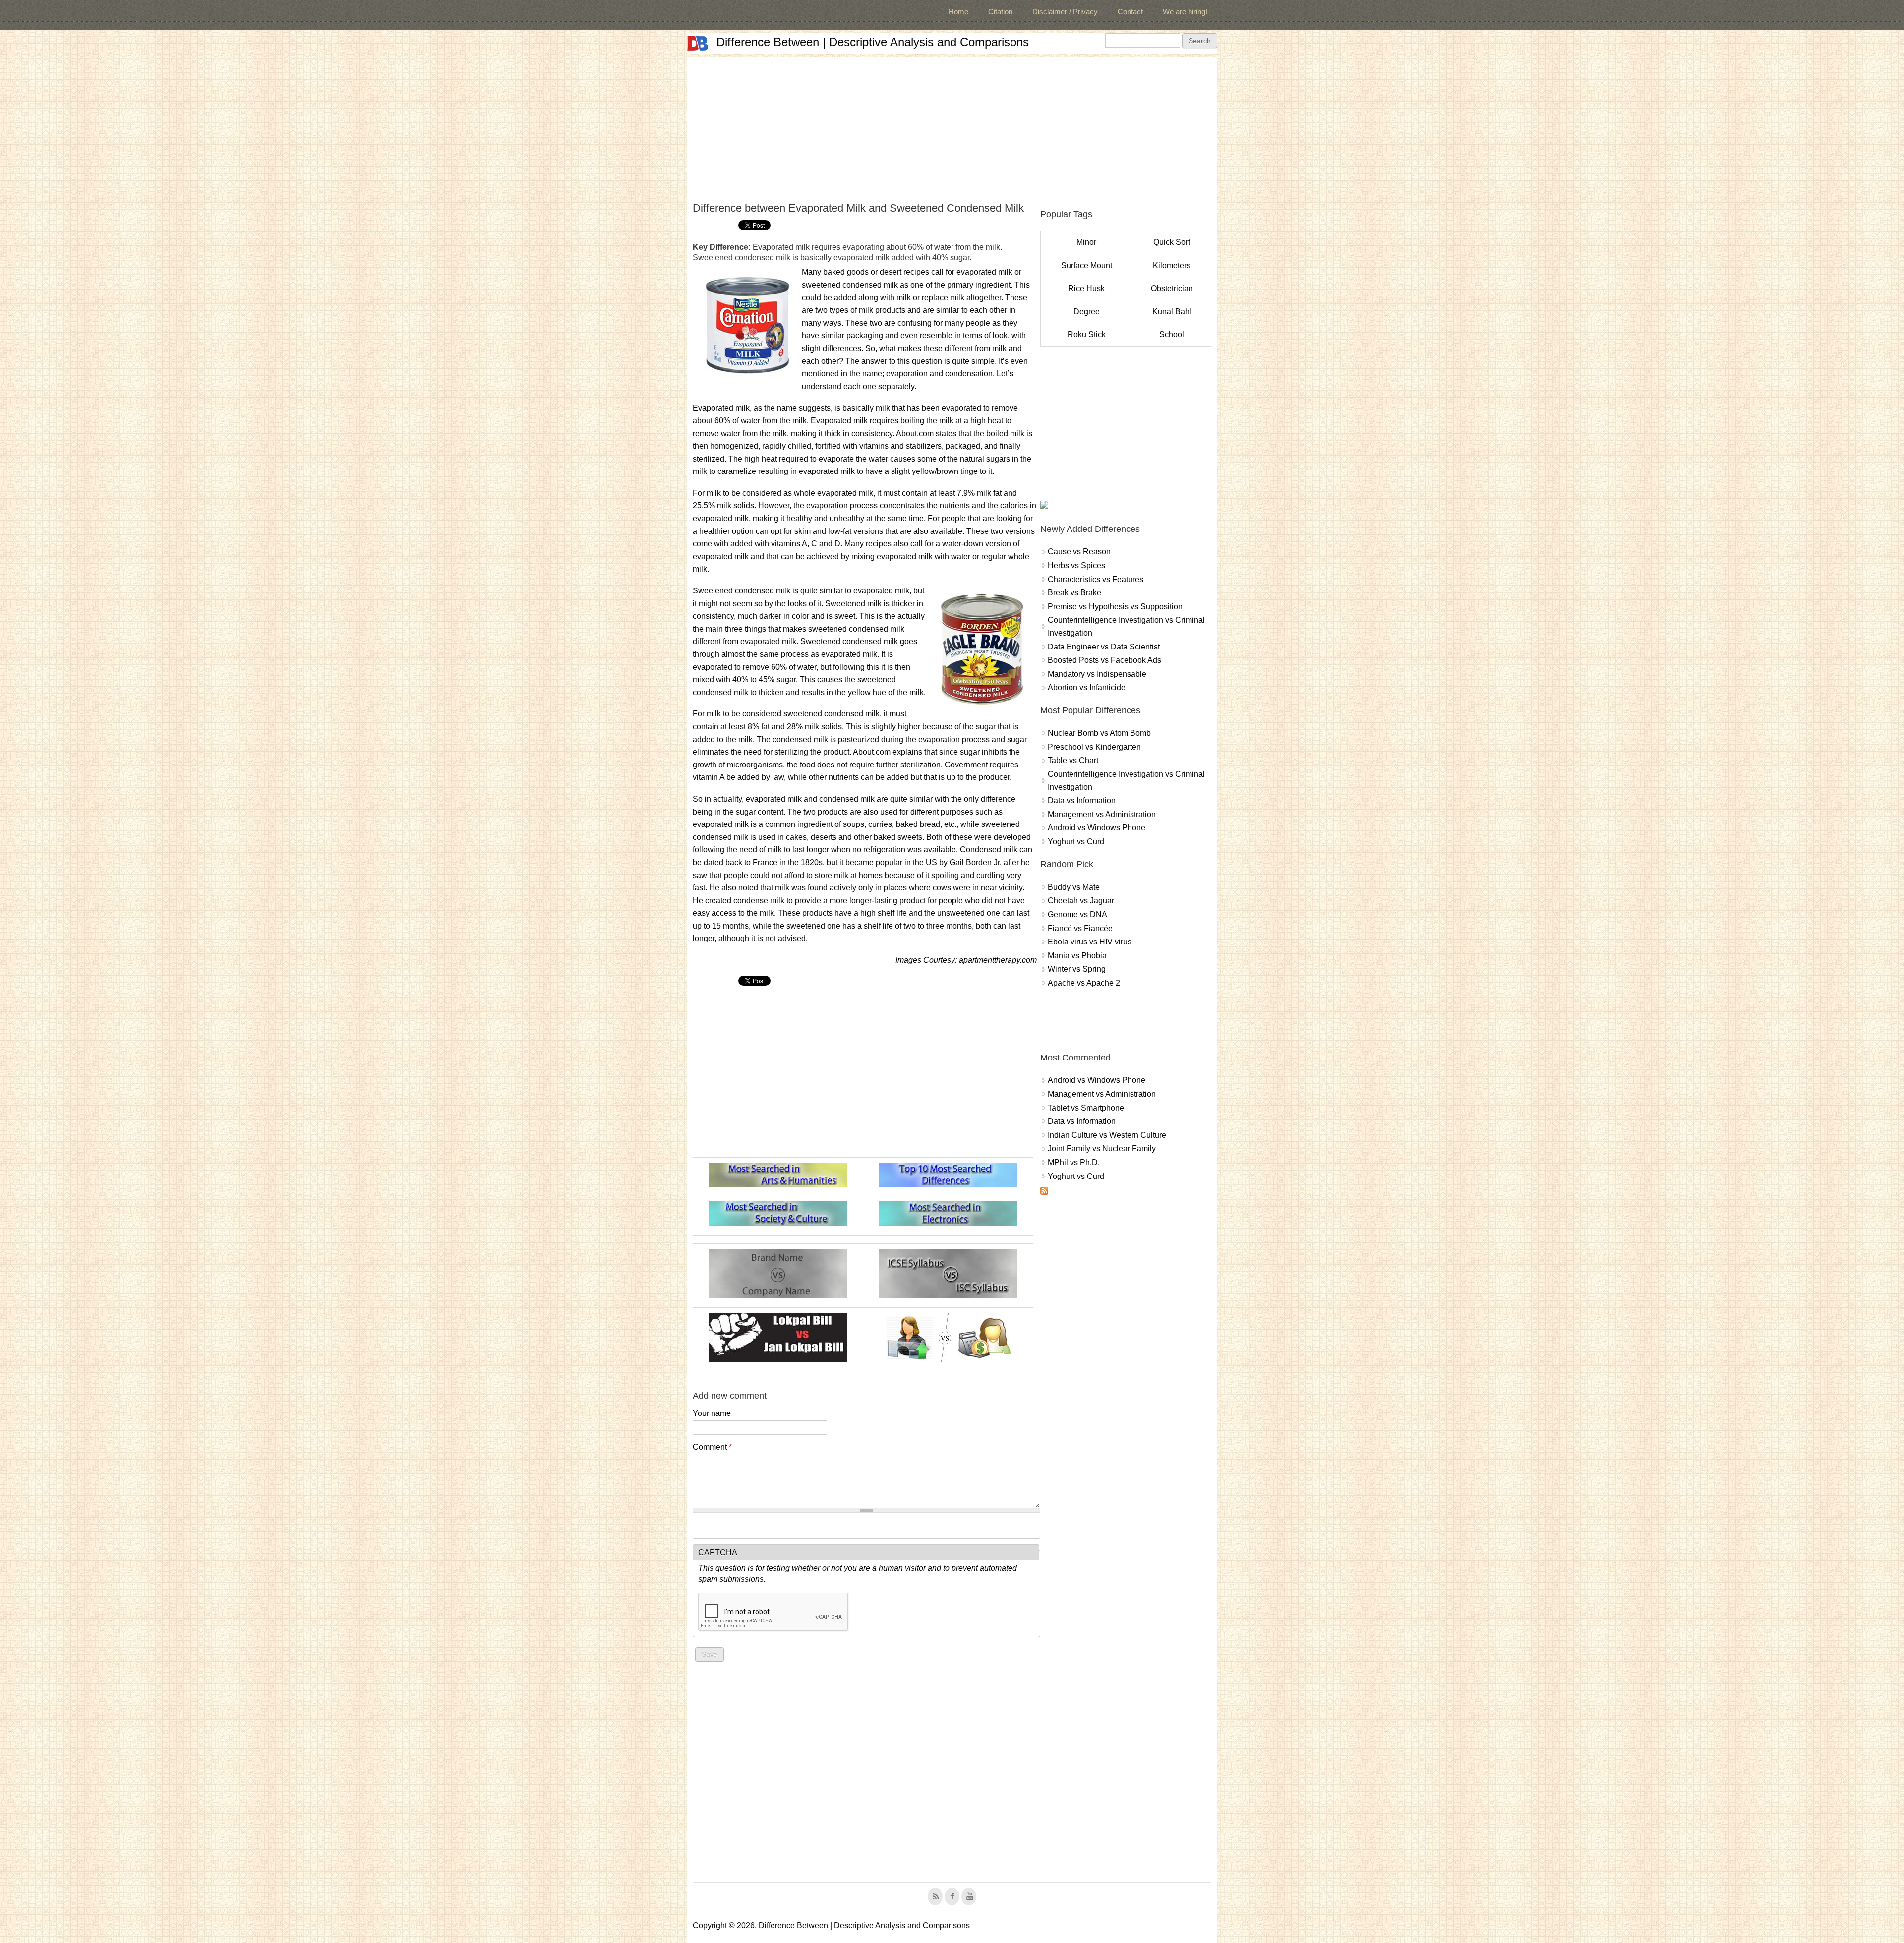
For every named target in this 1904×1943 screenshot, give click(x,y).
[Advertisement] (952, 126)
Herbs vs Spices (1076, 565)
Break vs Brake (1074, 593)
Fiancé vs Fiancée (1080, 928)
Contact (1130, 12)
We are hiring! (1185, 12)
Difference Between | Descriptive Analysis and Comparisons (873, 42)
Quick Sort (1172, 242)
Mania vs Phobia (1077, 956)
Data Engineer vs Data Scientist (1104, 647)
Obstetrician (1172, 288)
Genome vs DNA (1077, 914)
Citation (1000, 12)
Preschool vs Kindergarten (1094, 747)
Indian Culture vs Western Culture (1107, 1135)
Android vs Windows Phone (1097, 828)
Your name (712, 1413)
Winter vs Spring (1077, 969)
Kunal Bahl (1172, 312)
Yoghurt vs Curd (1076, 842)
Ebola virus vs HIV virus (1090, 942)
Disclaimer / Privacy (1065, 12)
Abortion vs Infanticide (1087, 687)
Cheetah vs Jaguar (1081, 901)
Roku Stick (1087, 334)
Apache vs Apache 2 (1084, 983)
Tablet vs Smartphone (1086, 1108)
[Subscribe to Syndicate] (1044, 1192)
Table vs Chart (1073, 760)
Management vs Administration (1102, 814)
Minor (1086, 242)
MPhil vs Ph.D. (1074, 1162)
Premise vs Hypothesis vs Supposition (1115, 607)
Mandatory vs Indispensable (1097, 674)
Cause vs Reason (1079, 552)
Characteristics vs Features (1096, 579)
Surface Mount (1087, 265)
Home (958, 12)
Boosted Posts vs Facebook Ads (1104, 660)
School (1172, 334)
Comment (712, 1447)
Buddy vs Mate (1074, 887)
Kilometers (1172, 265)
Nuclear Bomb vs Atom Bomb (1099, 733)
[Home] (698, 43)
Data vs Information (1082, 800)
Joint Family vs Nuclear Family (1102, 1148)
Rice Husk (1086, 288)
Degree (1087, 312)
